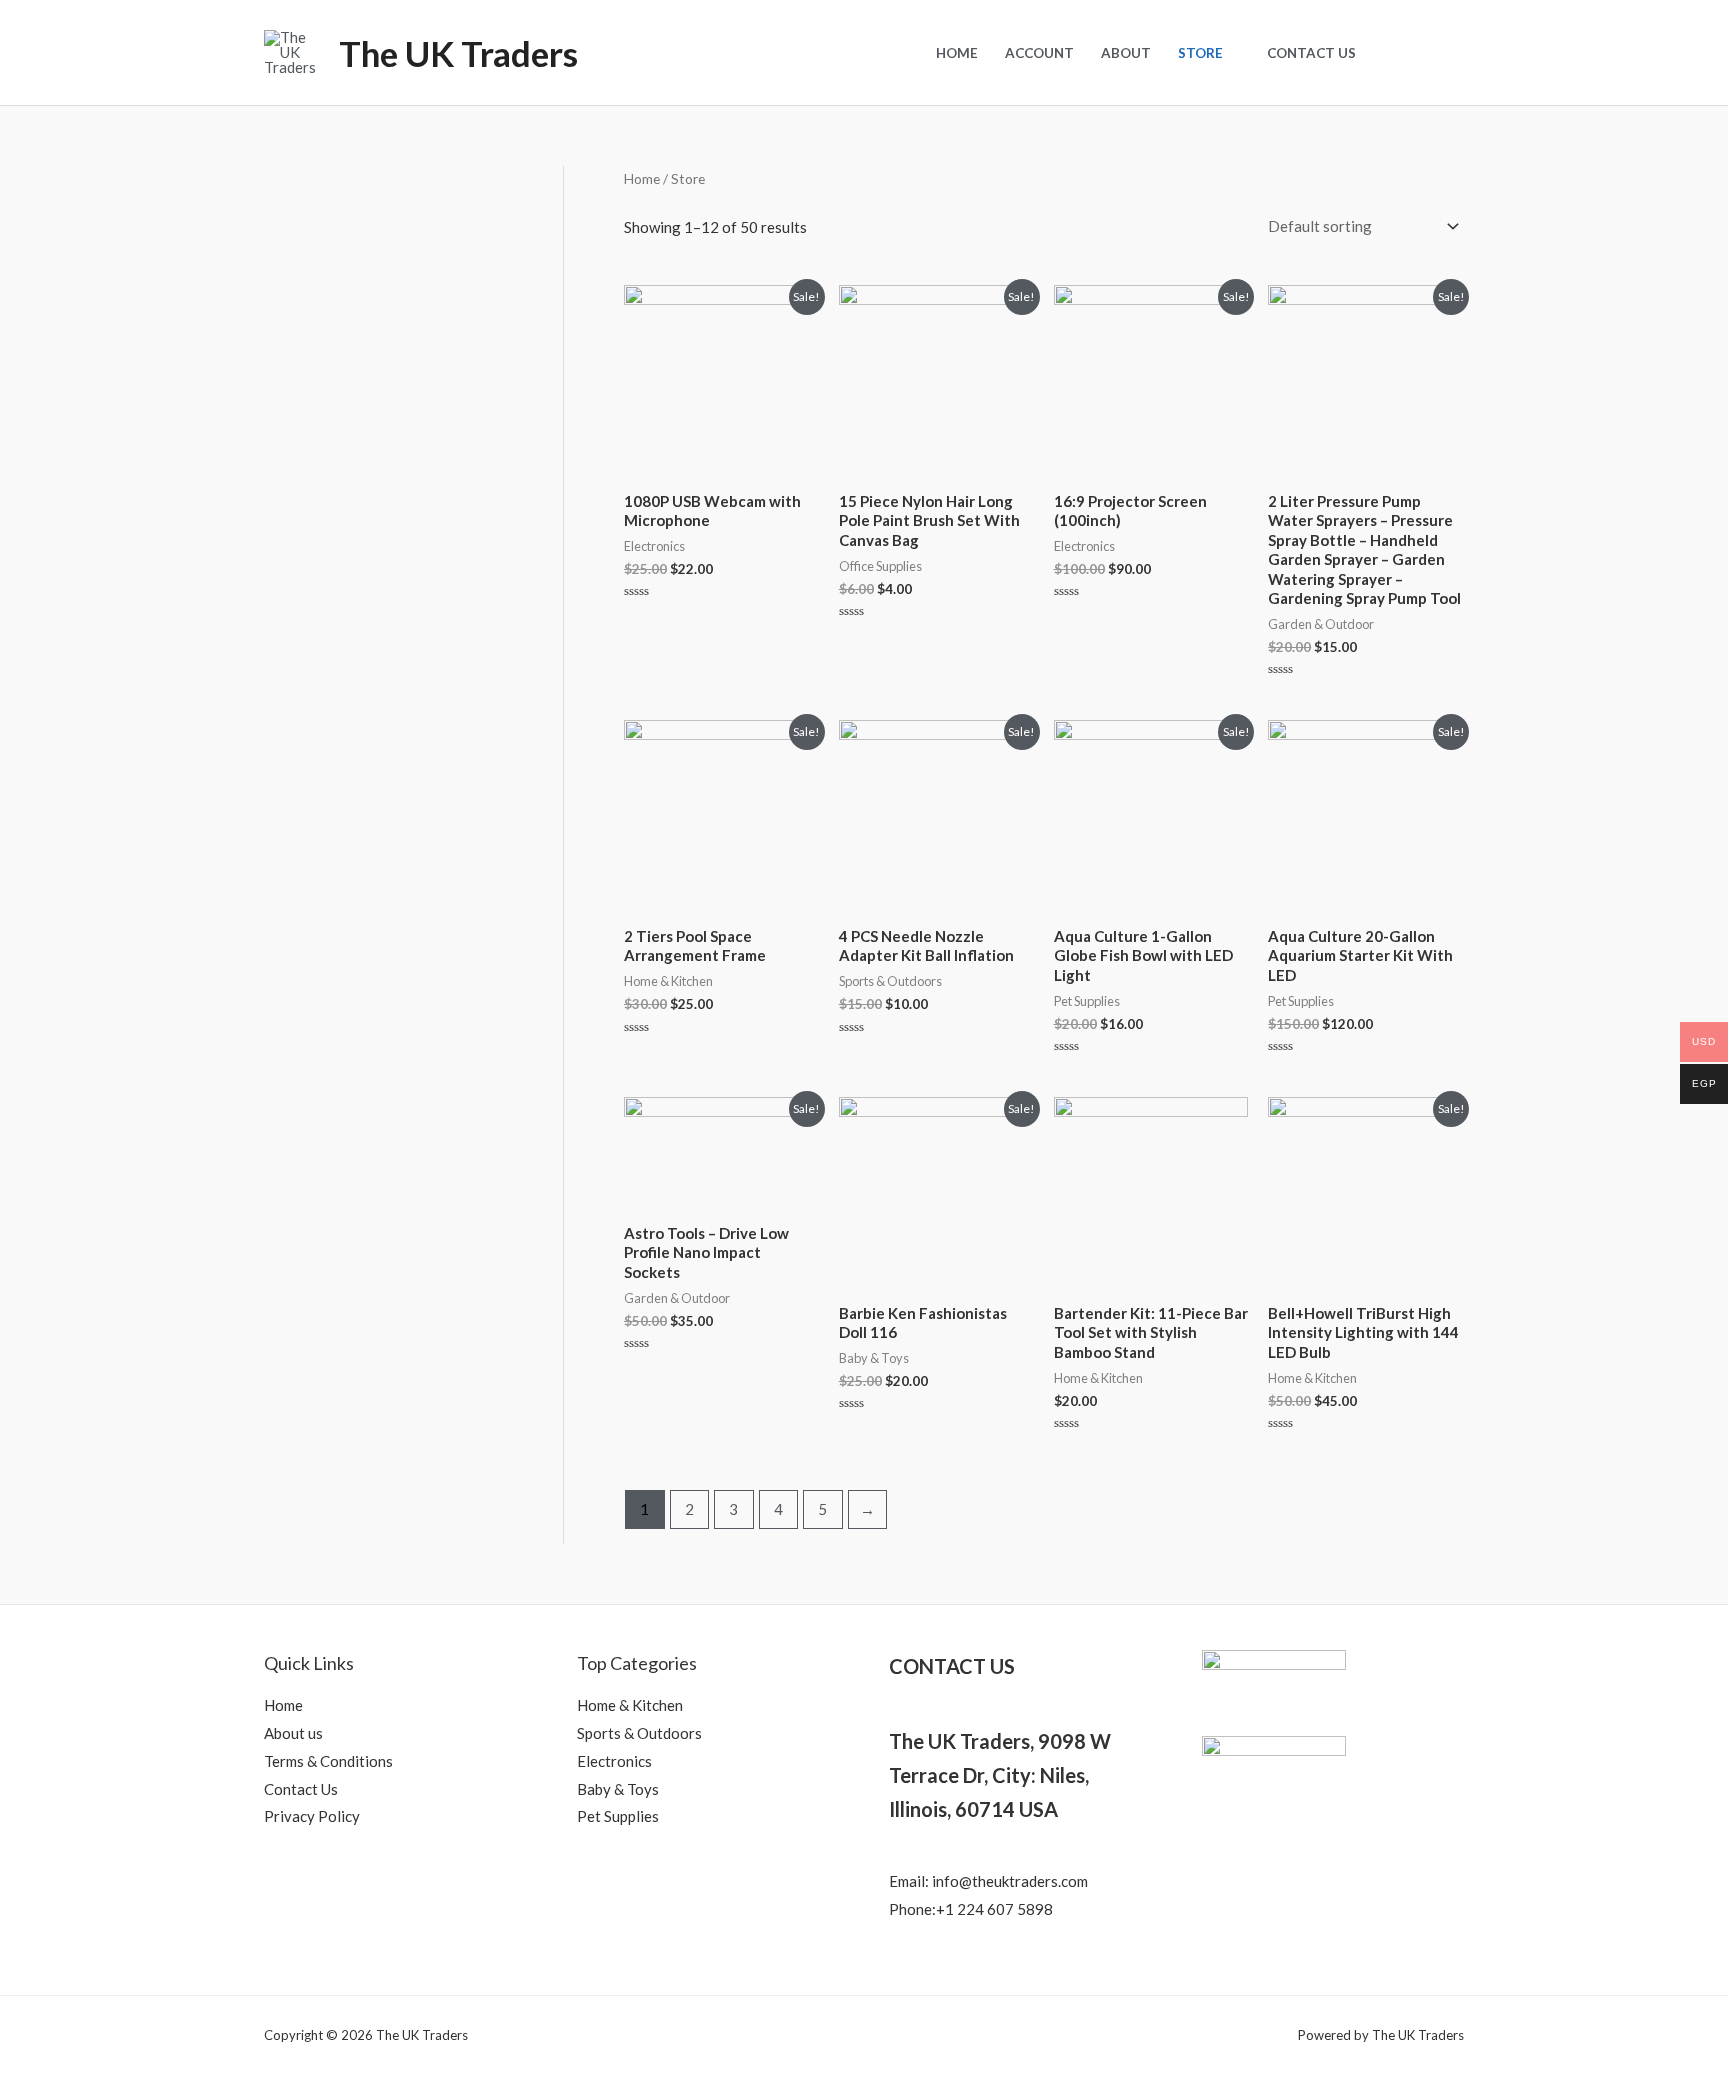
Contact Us (1311, 53)
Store (1200, 53)
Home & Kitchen (630, 1705)
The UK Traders (458, 53)
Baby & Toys (618, 1789)
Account (1039, 53)
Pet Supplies (618, 1816)
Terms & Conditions (328, 1761)
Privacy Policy (312, 1816)
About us (293, 1733)
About (1126, 53)
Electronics (614, 1761)
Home (957, 53)
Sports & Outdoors (639, 1733)
